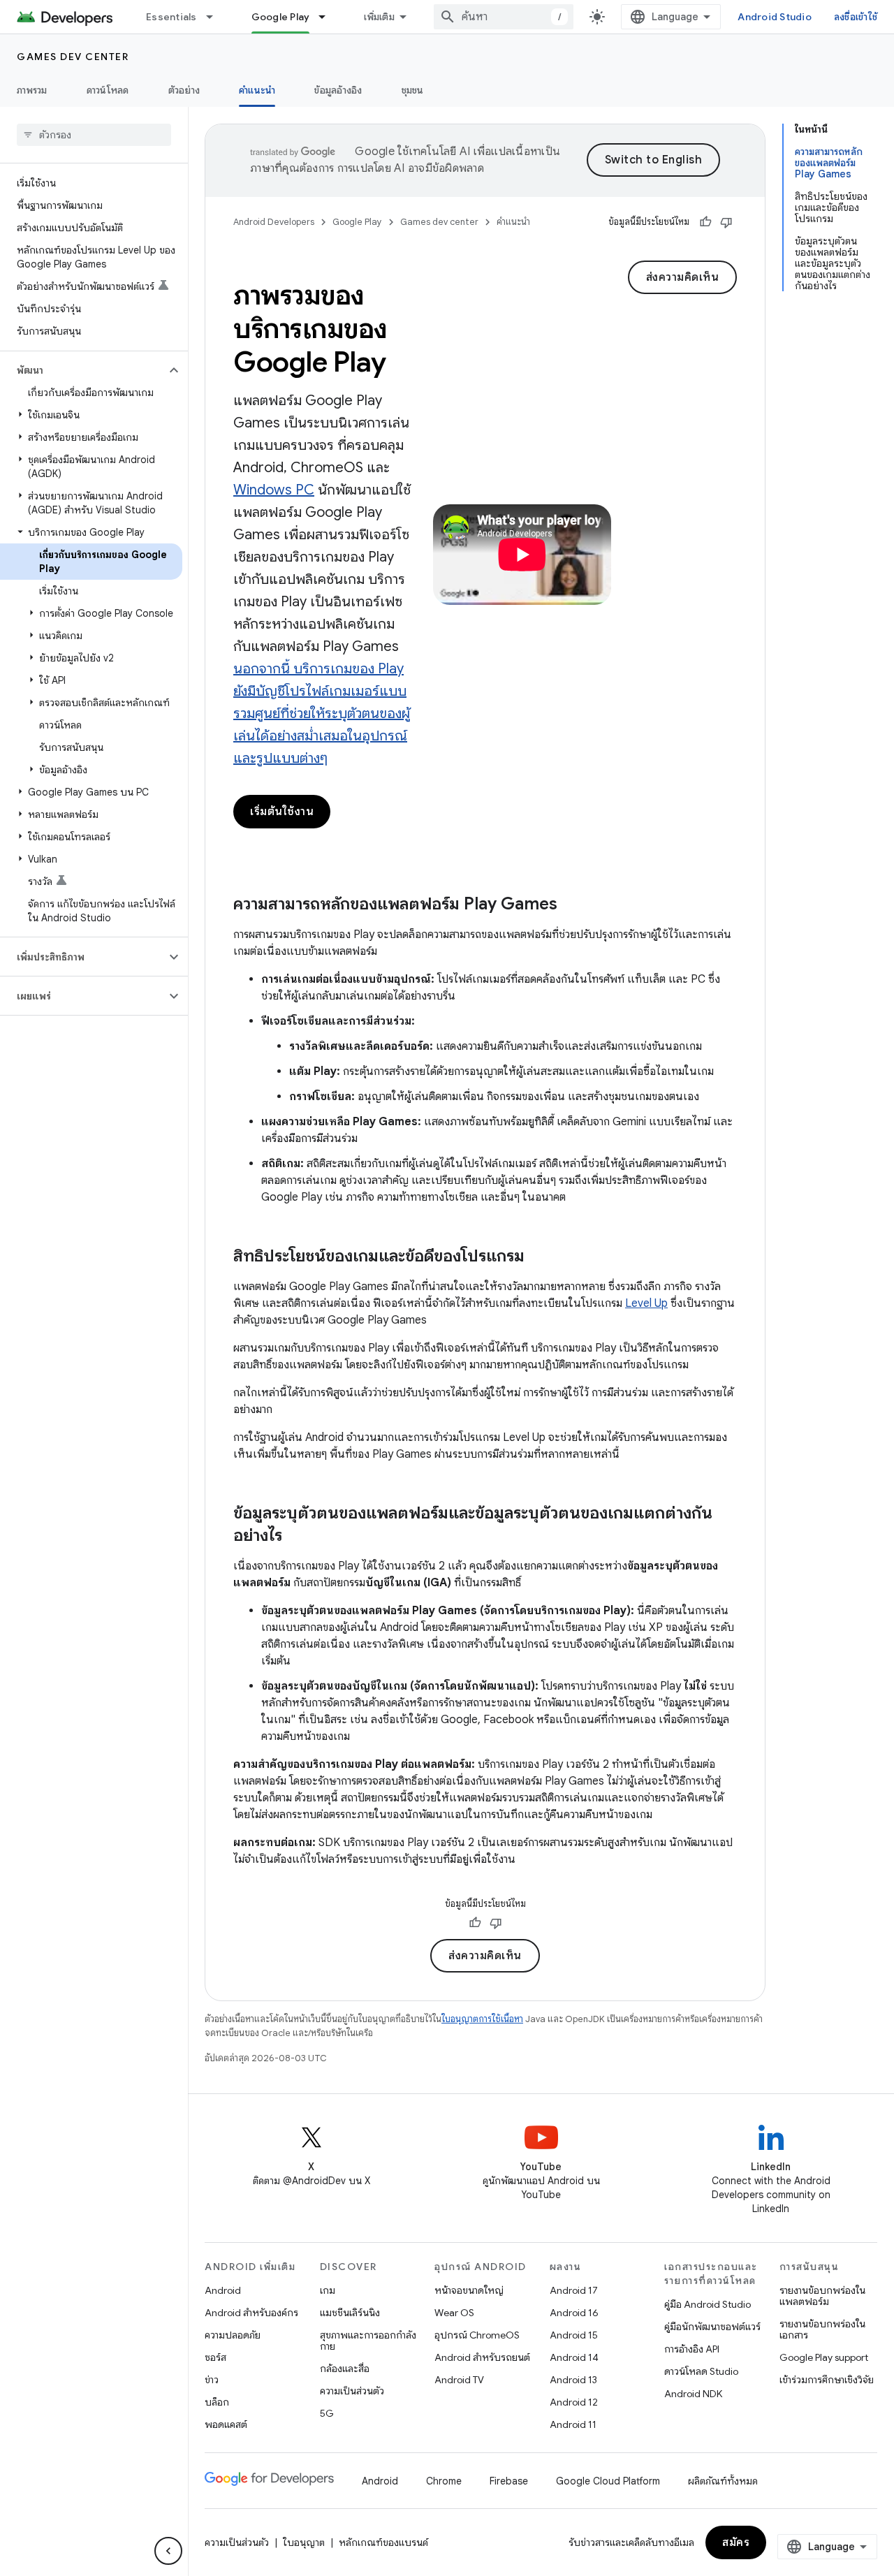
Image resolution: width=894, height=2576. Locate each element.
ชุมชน (413, 90)
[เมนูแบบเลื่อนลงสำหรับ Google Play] (328, 17)
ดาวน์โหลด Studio (701, 2371)
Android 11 (573, 2424)
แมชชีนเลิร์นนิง (350, 2313)
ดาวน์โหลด (108, 90)
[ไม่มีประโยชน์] (726, 222)
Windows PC (274, 490)
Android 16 (574, 2313)
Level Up (646, 1303)
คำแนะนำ (257, 90)
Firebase (509, 2481)
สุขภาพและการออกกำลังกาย (368, 2341)
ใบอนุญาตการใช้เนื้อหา (482, 2019)
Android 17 (574, 2290)
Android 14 (574, 2357)
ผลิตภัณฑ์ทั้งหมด (723, 2481)
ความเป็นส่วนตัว (352, 2391)
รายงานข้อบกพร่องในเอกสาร (822, 2329)
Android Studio (775, 17)
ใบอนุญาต (304, 2542)
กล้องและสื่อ (345, 2369)
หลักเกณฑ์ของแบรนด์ (383, 2542)
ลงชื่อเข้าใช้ (856, 17)
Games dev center (73, 57)
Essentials (171, 17)
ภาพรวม (32, 90)
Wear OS (454, 2313)
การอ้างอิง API (692, 2349)
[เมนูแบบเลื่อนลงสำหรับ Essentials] (216, 17)
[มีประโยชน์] (705, 222)
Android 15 (574, 2335)
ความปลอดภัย (233, 2335)
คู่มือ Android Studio (708, 2304)
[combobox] (504, 17)
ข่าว (212, 2380)
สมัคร (736, 2542)
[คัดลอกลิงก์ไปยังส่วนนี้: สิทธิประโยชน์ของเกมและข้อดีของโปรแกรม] (538, 1257)
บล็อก (217, 2402)
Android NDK (693, 2394)
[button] (83, 370)
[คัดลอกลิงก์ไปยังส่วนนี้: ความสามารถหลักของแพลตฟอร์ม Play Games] (571, 905)
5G (327, 2413)
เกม (328, 2290)
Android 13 (573, 2380)
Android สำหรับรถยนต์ (482, 2357)
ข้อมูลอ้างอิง (338, 90)
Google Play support (824, 2357)
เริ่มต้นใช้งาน (282, 812)
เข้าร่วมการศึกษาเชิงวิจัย (827, 2380)
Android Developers (274, 222)
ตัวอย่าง (184, 90)
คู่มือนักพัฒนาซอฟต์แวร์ (712, 2327)
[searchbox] (94, 135)
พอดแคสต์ (226, 2424)
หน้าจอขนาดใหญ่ (469, 2290)
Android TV (459, 2380)
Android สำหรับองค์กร (251, 2313)
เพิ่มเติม (379, 17)
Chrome (444, 2481)
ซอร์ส (215, 2357)
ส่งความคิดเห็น (683, 277)
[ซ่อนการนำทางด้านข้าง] (168, 2551)
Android (223, 2290)
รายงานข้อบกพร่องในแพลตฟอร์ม (822, 2296)
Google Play (281, 17)
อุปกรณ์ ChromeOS (477, 2335)
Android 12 (574, 2402)
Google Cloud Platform (608, 2481)
